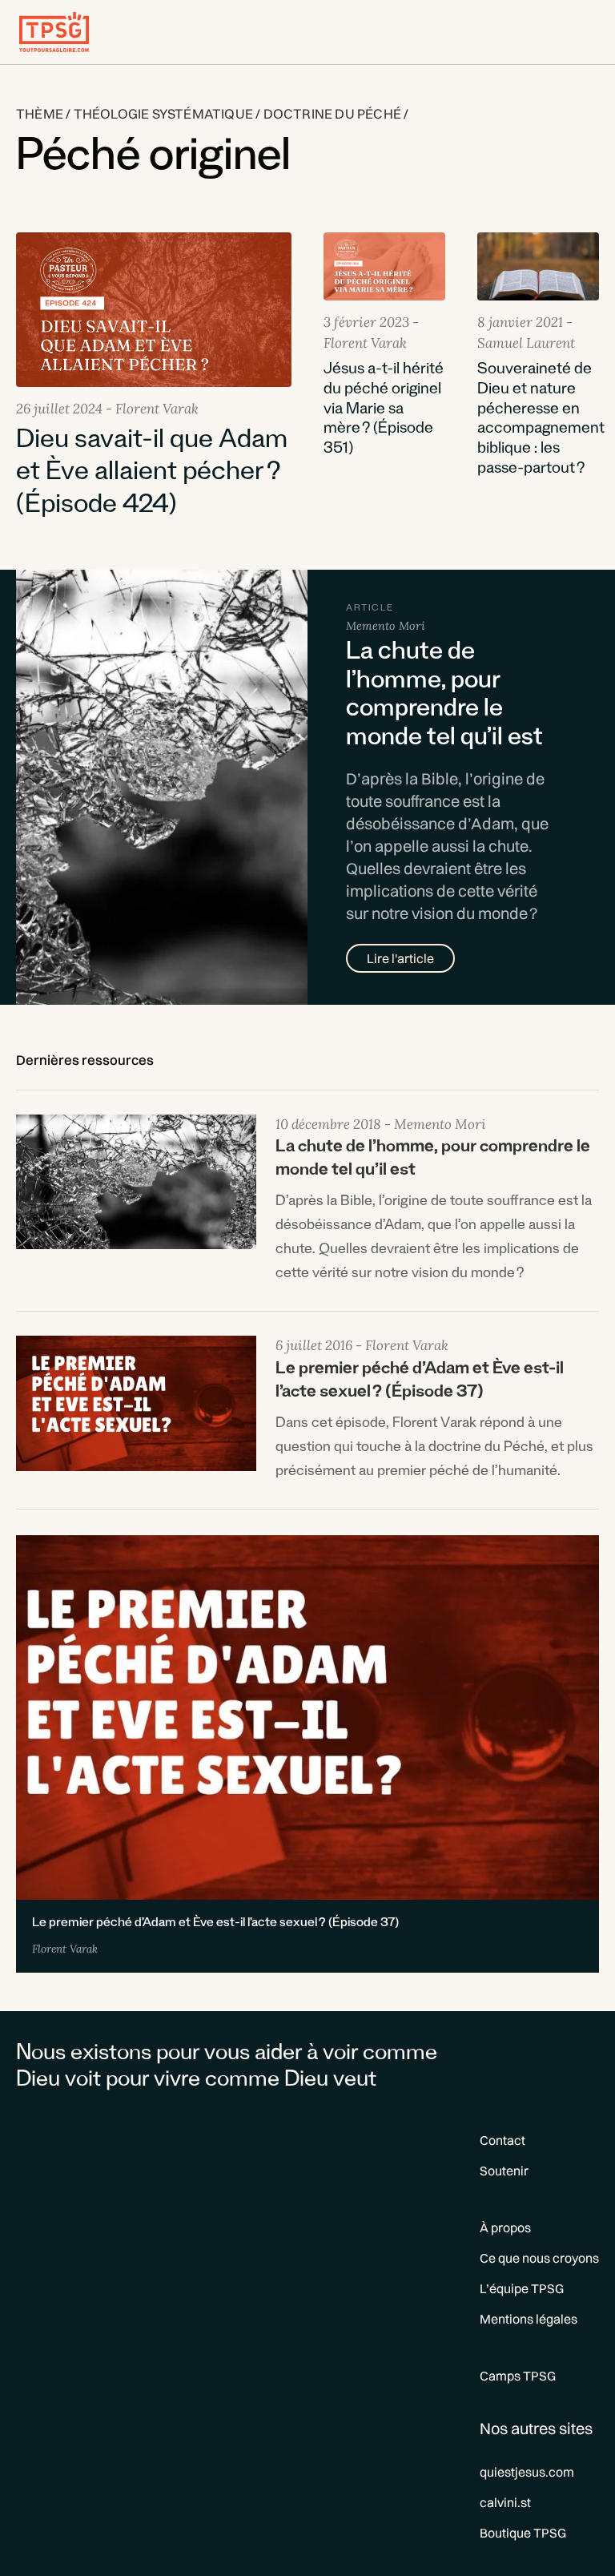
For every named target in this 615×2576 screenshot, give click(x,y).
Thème (40, 113)
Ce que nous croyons (539, 2258)
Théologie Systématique (163, 113)
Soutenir (504, 2171)
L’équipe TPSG (522, 2288)
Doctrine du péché (332, 113)
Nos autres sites (536, 2428)
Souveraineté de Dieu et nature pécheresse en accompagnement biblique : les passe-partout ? (541, 420)
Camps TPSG (518, 2376)
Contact (502, 2140)
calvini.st (505, 2502)
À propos (505, 2227)
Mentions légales (529, 2319)
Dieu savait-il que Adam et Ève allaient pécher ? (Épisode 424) (152, 476)
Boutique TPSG (523, 2533)
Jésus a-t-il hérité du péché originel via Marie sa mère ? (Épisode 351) (384, 411)
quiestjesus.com (527, 2472)
